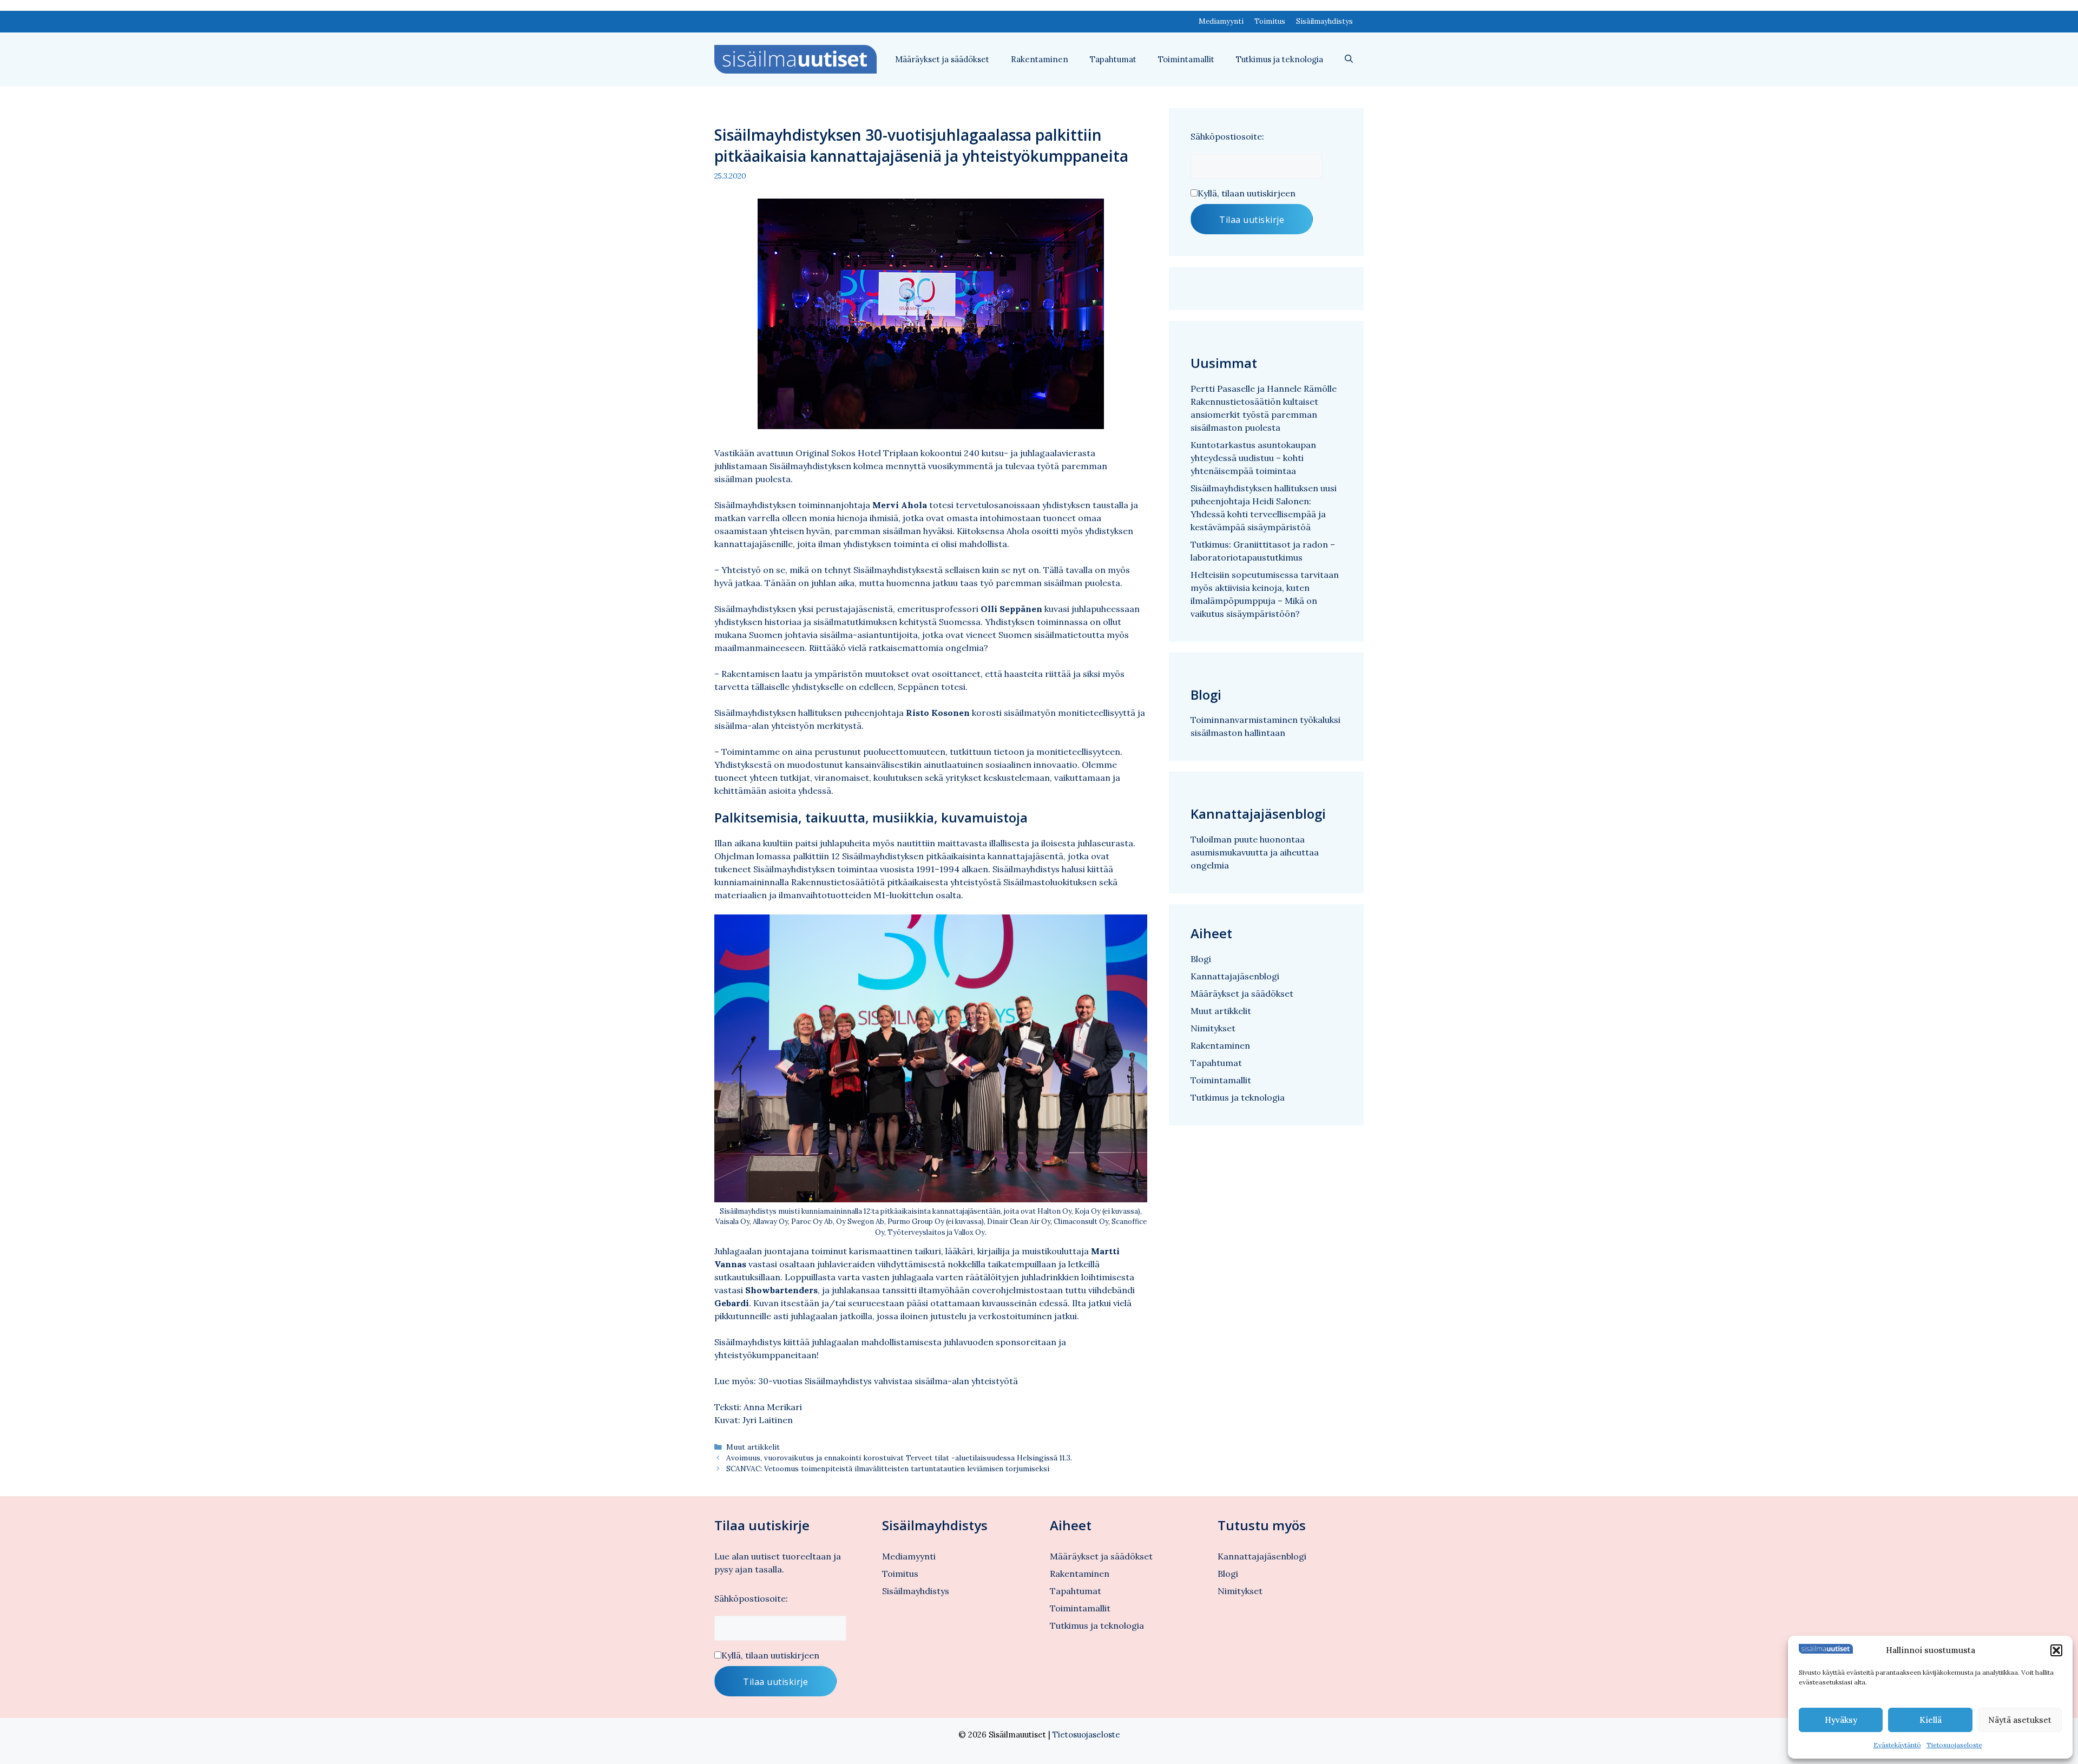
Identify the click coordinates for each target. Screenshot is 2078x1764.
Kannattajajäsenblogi (1235, 976)
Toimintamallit (1186, 59)
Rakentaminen (1040, 59)
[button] (2056, 1650)
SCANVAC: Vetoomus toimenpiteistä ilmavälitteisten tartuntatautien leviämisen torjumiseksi (888, 1469)
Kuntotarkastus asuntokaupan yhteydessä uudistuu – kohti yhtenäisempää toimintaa (1253, 458)
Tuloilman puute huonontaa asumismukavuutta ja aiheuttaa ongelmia (1255, 852)
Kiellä (1931, 1720)
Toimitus (1270, 21)
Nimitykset (1213, 1028)
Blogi (1201, 959)
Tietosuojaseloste (1954, 1745)
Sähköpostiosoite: (1227, 136)
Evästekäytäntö (1897, 1745)
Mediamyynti (1221, 21)
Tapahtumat (1113, 59)
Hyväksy (1841, 1720)
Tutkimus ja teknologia (1280, 59)
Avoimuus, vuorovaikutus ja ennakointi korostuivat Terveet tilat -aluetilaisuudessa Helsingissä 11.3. (899, 1458)
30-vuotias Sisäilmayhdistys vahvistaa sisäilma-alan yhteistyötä (888, 1381)
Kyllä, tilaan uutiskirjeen (1247, 193)
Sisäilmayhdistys (1324, 21)
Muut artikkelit (753, 1447)
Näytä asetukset (2020, 1720)
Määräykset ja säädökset (942, 59)
